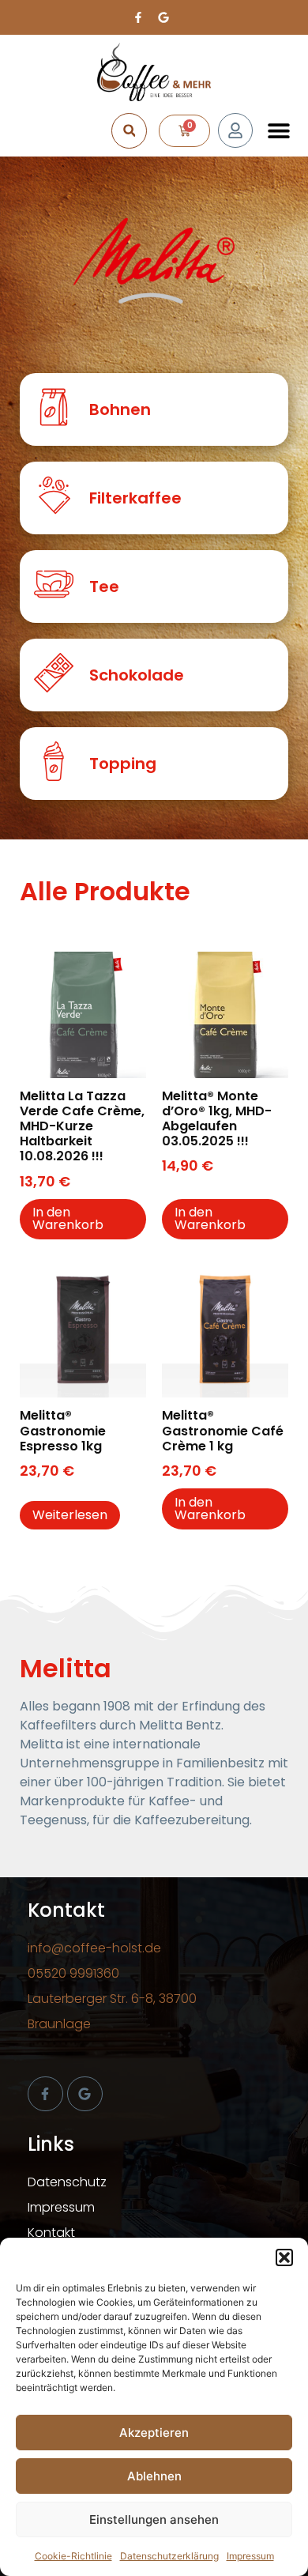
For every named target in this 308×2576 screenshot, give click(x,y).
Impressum (250, 2556)
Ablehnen (154, 2476)
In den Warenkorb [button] (68, 1218)
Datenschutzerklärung (169, 2556)
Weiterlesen (70, 1515)
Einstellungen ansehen (154, 2519)
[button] (284, 2257)
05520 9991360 (73, 1973)
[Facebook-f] (45, 2094)
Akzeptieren (154, 2433)
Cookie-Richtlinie (73, 2556)
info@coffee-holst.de (94, 1948)
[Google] (85, 2094)
